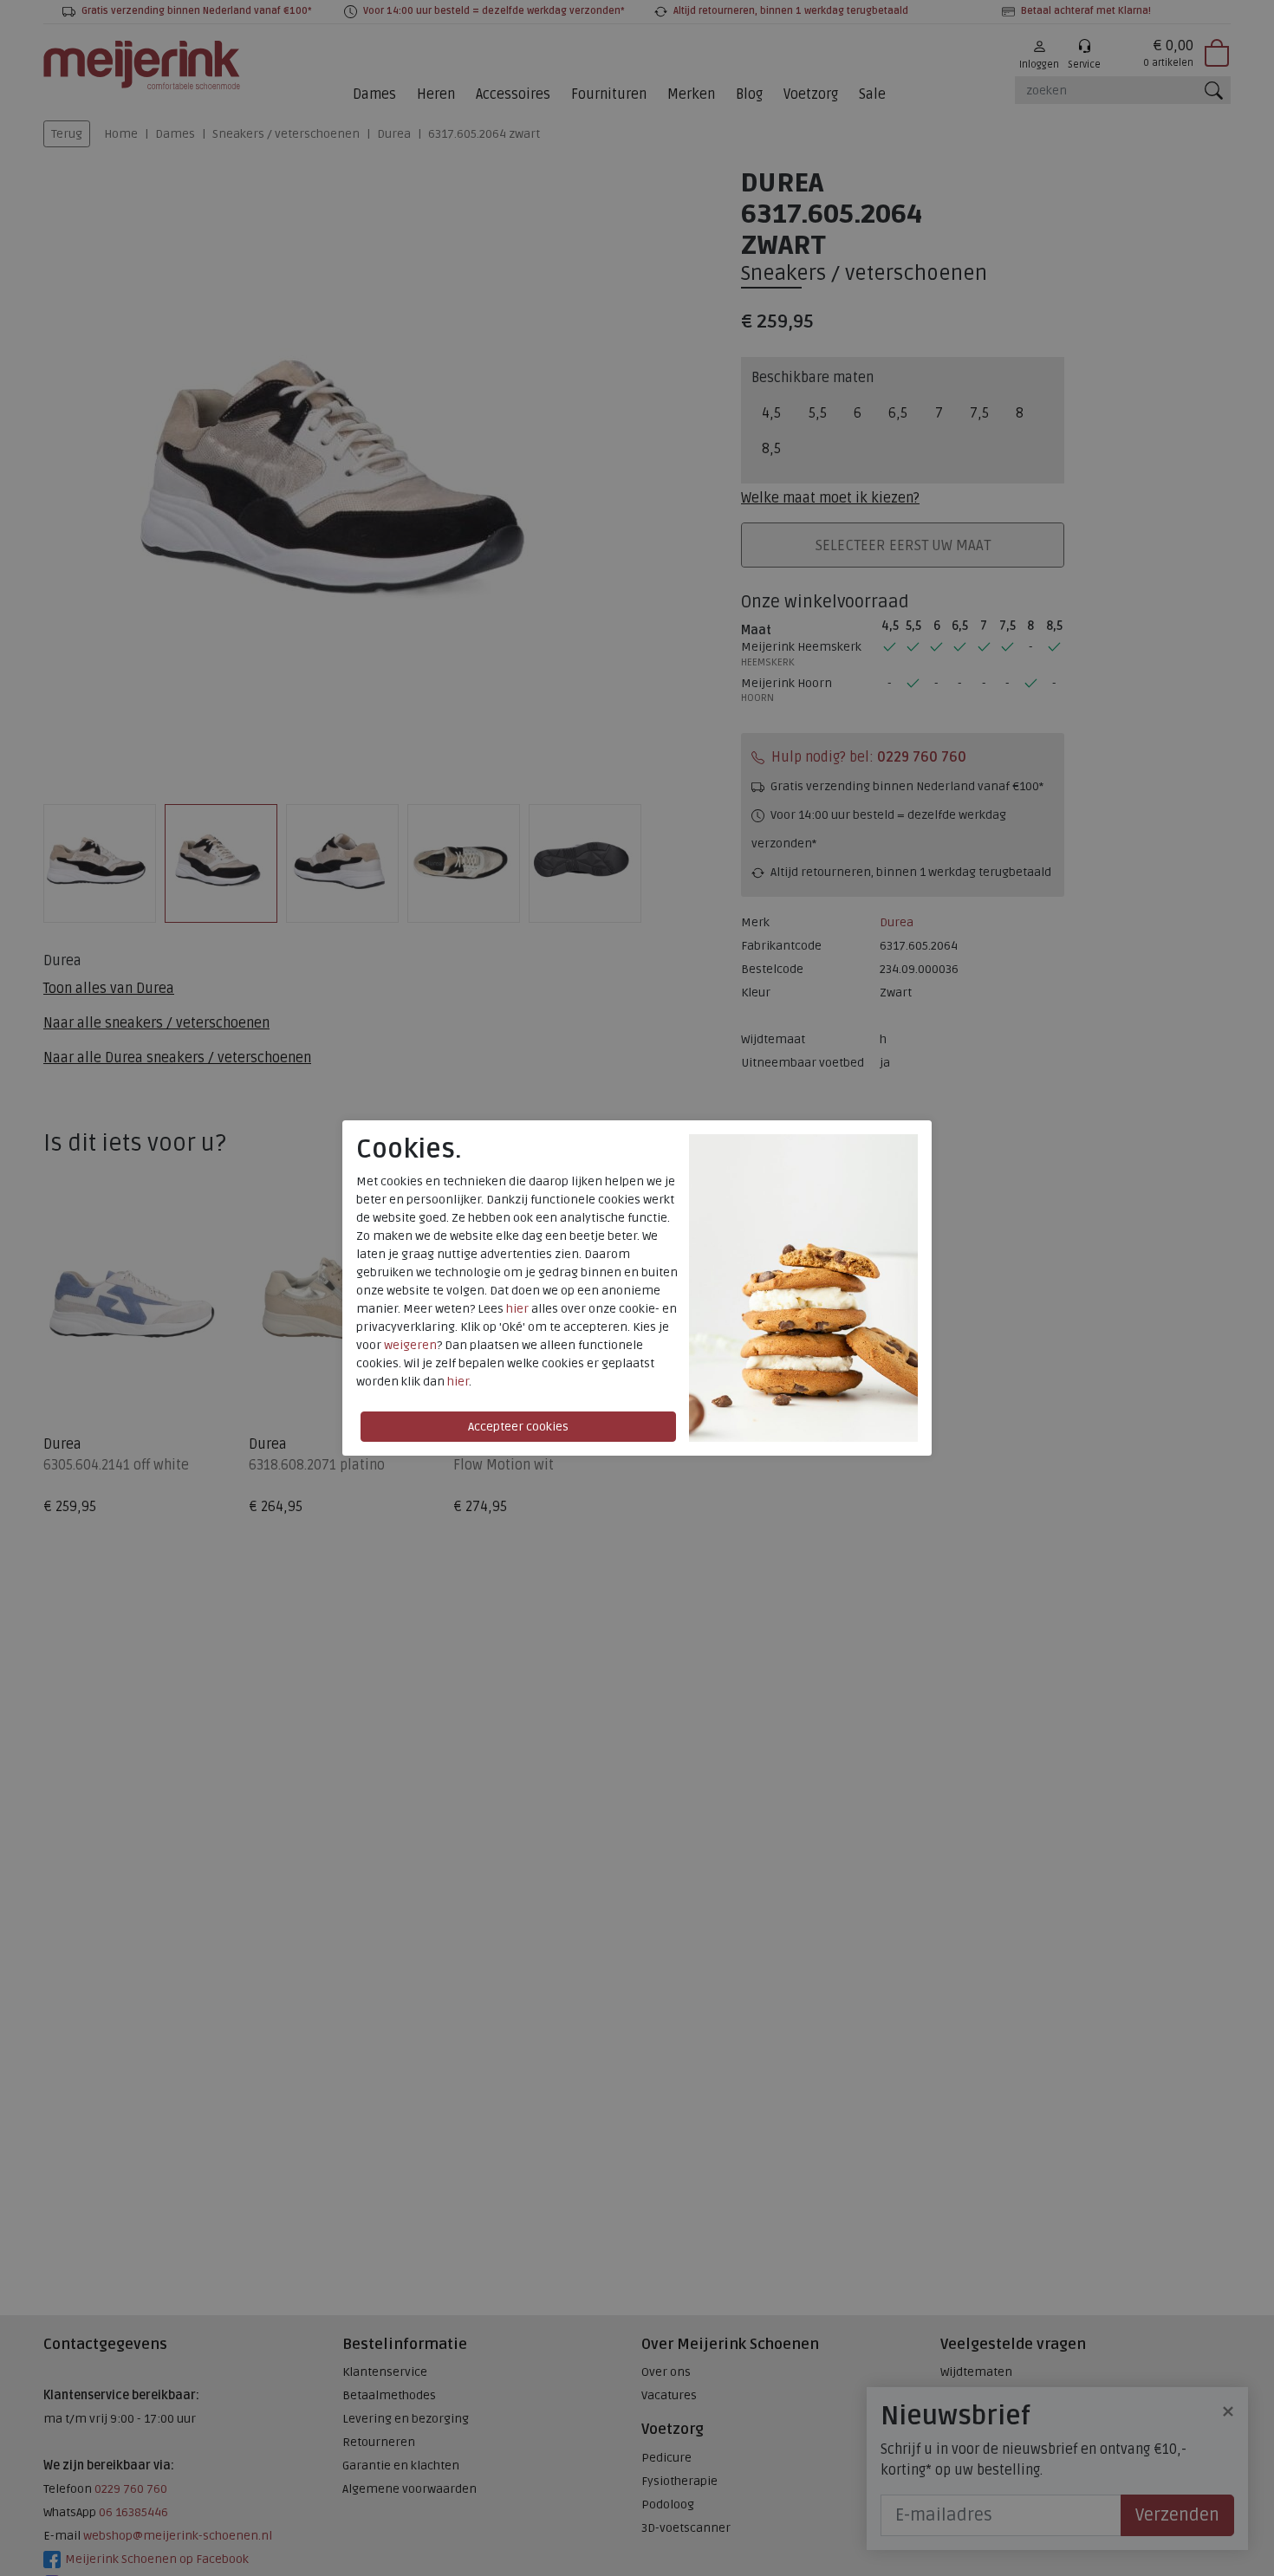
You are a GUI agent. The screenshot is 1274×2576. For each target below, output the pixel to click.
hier (517, 1309)
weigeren (410, 1345)
